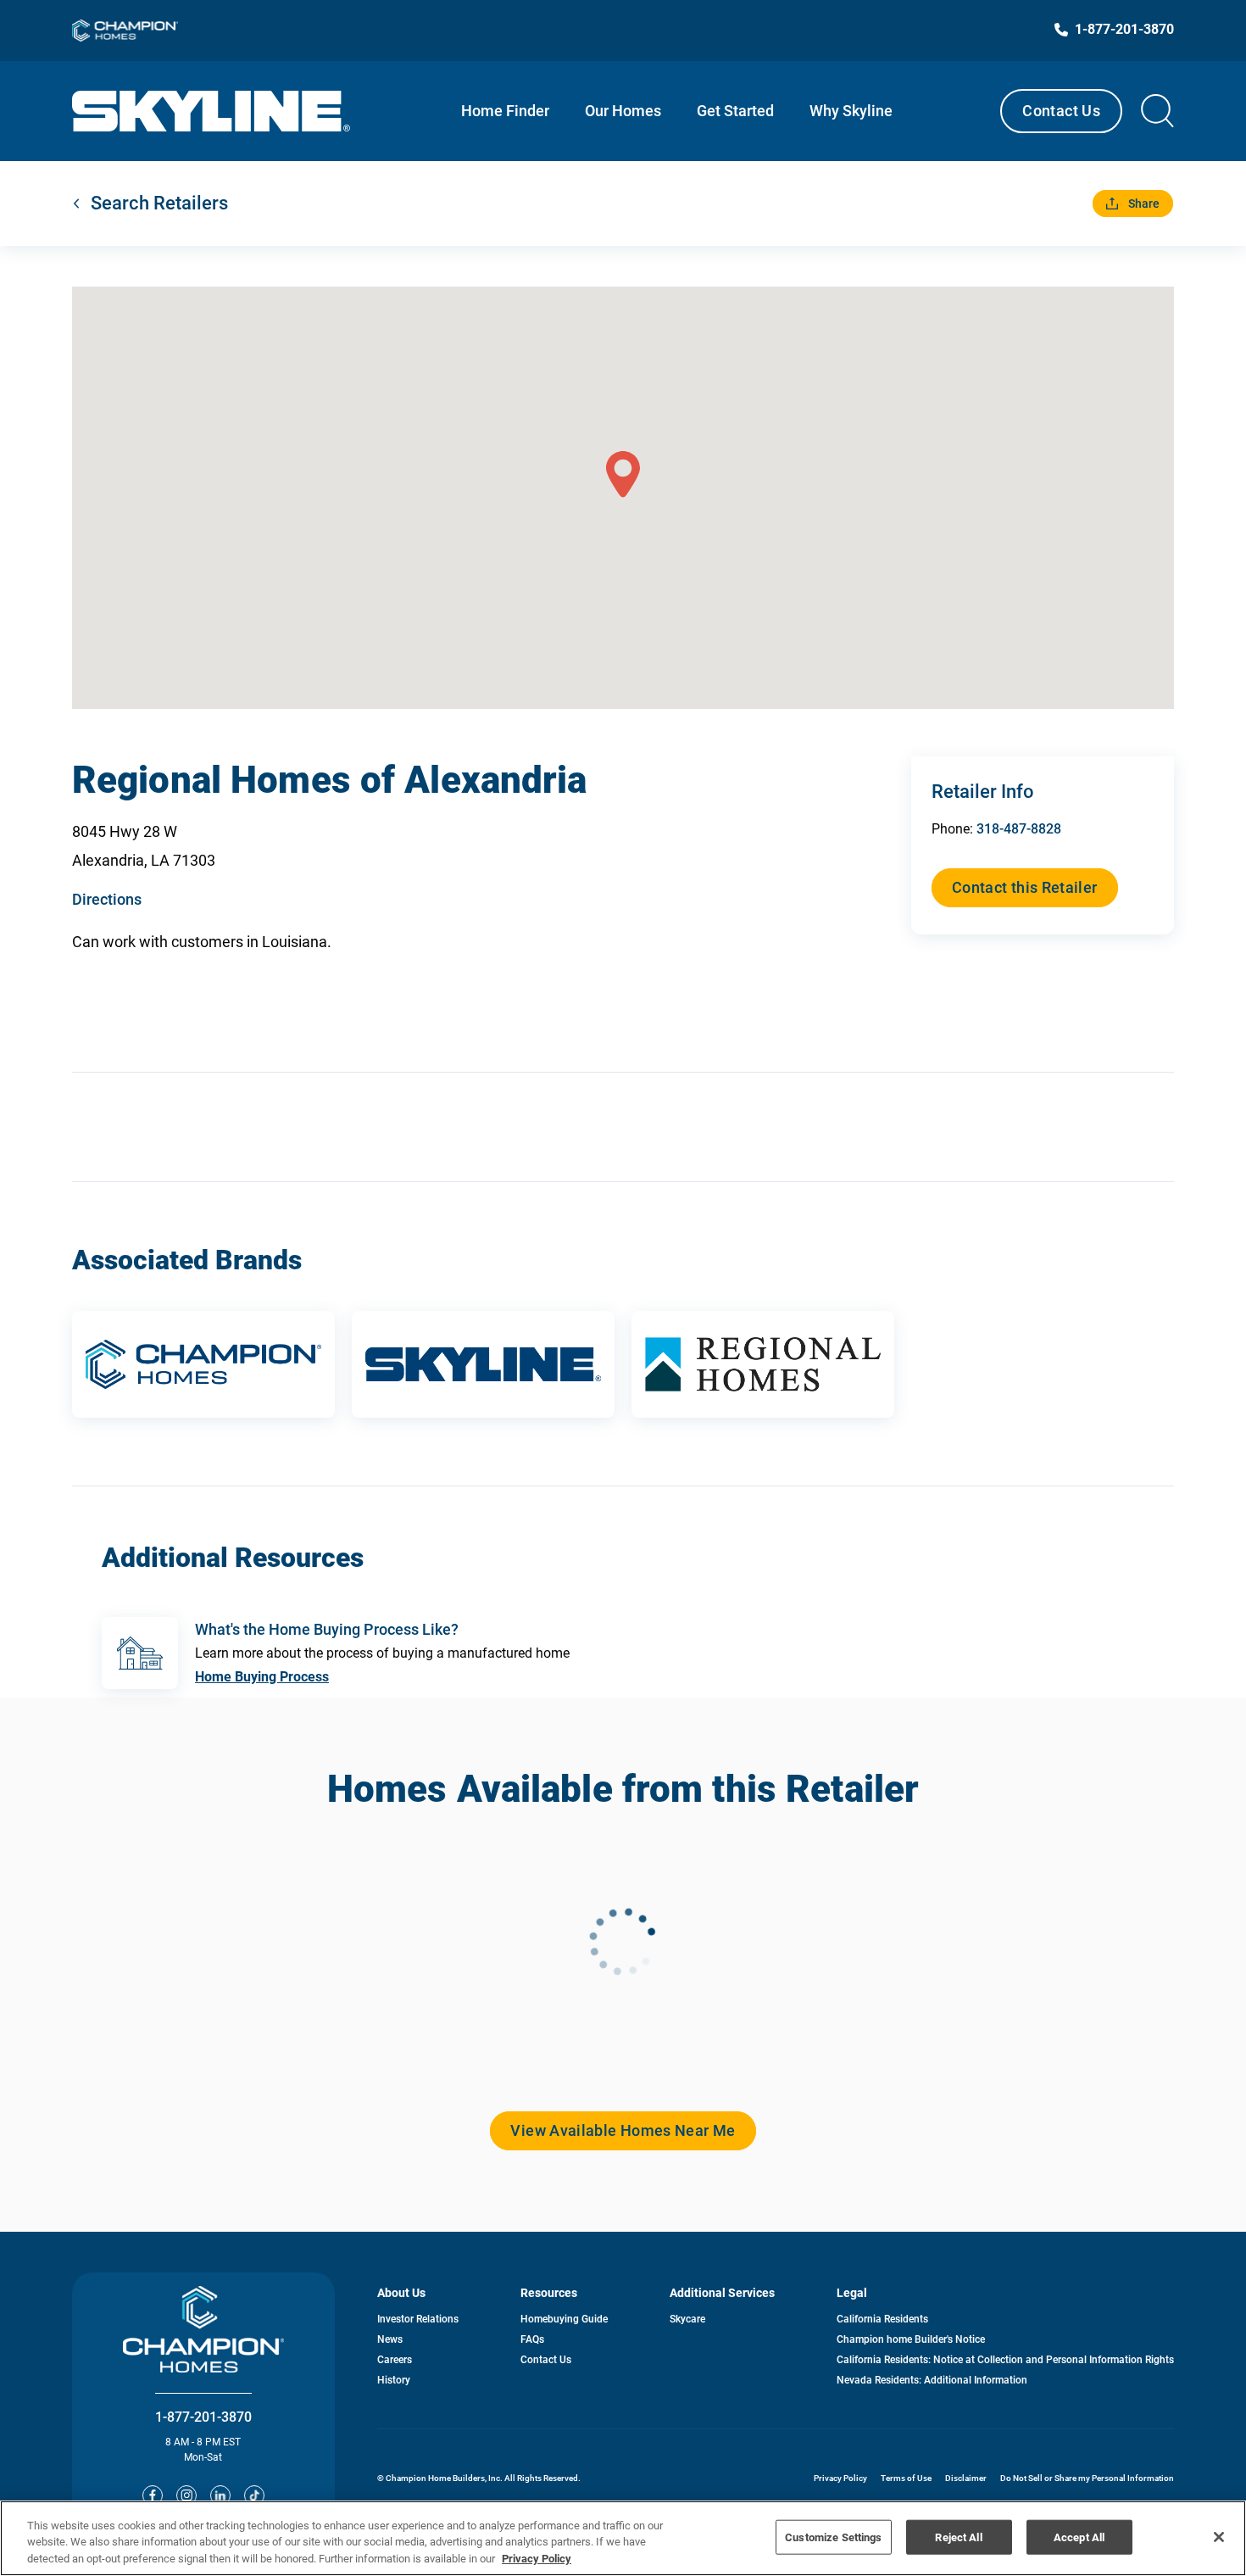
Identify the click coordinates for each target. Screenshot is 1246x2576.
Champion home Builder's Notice (911, 2339)
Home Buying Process (262, 1677)
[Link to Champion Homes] (125, 31)
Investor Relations (418, 2319)
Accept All (1079, 2537)
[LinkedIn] (220, 2495)
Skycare (687, 2319)
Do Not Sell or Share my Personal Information (1087, 2478)
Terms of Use (906, 2478)
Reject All (958, 2537)
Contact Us (1061, 111)
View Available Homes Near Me (623, 2130)
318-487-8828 (1019, 829)
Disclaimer (966, 2478)
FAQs (532, 2339)
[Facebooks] (153, 2495)
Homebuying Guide (564, 2319)
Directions (107, 899)
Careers (395, 2360)
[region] (623, 2538)
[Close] (1219, 2537)
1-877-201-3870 (203, 2417)
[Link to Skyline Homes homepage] (211, 111)
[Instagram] (186, 2495)
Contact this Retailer (1025, 887)
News (390, 2339)
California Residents (882, 2319)
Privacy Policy (840, 2478)
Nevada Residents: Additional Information (932, 2380)
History (394, 2380)
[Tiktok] (254, 2495)
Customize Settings (833, 2537)
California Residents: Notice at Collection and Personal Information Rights (1005, 2360)
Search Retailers (159, 203)
